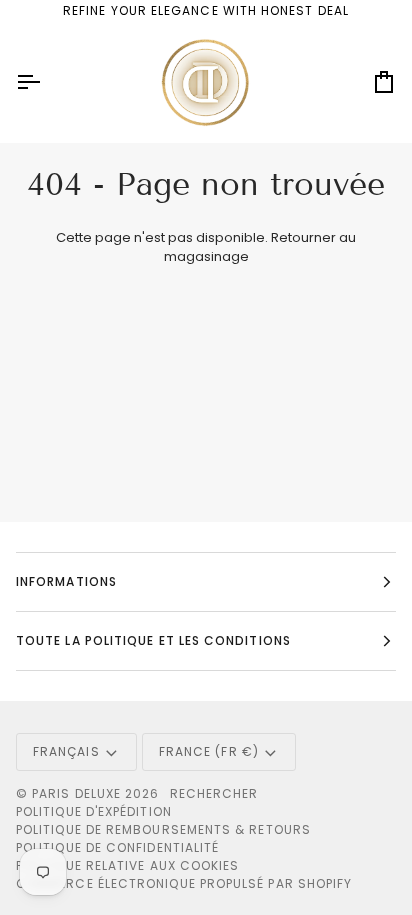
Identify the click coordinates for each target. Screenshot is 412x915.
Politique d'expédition (94, 811)
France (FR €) (209, 751)
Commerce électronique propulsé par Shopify (184, 883)
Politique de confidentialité (117, 847)
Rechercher (214, 793)
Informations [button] (66, 581)
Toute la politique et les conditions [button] (153, 640)
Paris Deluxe (76, 793)
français (66, 751)
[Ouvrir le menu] (46, 82)
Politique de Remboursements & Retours (163, 829)
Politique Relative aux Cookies (127, 865)
